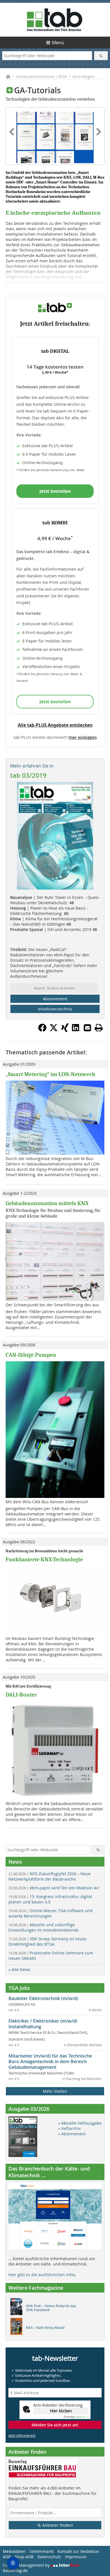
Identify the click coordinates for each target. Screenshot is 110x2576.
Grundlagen (83, 77)
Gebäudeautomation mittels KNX (47, 1203)
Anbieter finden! (57, 2525)
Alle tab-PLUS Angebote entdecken (55, 725)
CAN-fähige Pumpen (31, 1355)
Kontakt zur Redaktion (78, 2551)
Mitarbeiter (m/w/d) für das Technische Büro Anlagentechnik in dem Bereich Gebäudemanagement (50, 2061)
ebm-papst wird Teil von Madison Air (54, 1888)
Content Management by (27, 2565)
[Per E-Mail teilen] (87, 1028)
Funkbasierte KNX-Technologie (44, 1559)
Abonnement (55, 999)
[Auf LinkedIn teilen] (76, 1030)
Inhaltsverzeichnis (55, 1009)
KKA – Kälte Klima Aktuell (45, 2328)
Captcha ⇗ (76, 2417)
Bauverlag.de (15, 2571)
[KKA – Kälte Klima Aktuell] (18, 2328)
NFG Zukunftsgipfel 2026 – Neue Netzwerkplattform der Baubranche (49, 1876)
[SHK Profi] (18, 2308)
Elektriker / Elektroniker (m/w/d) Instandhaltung (43, 2024)
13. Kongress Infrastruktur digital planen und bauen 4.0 (50, 1899)
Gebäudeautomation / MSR (41, 77)
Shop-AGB (24, 2557)
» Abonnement (72, 2134)
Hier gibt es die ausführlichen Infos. (42, 2275)
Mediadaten (14, 2551)
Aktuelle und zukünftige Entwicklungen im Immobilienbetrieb (43, 1927)
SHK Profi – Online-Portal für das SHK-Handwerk (51, 2308)
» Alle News (19, 1969)
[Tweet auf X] (54, 1030)
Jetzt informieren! (22, 2435)
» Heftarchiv (69, 2128)
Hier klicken (61, 2411)
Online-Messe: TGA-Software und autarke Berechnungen (50, 1913)
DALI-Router (21, 1695)
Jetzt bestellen (55, 491)
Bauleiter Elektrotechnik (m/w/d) (43, 1998)
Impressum (76, 2557)
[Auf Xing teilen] (65, 1030)
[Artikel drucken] (99, 1028)
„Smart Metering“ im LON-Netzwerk (50, 1074)
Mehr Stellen (55, 2091)
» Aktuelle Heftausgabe (80, 2123)
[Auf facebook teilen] (42, 1030)
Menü (58, 43)
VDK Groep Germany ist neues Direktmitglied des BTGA (48, 1941)
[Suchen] (101, 56)
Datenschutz (49, 2557)
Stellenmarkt (42, 2551)
